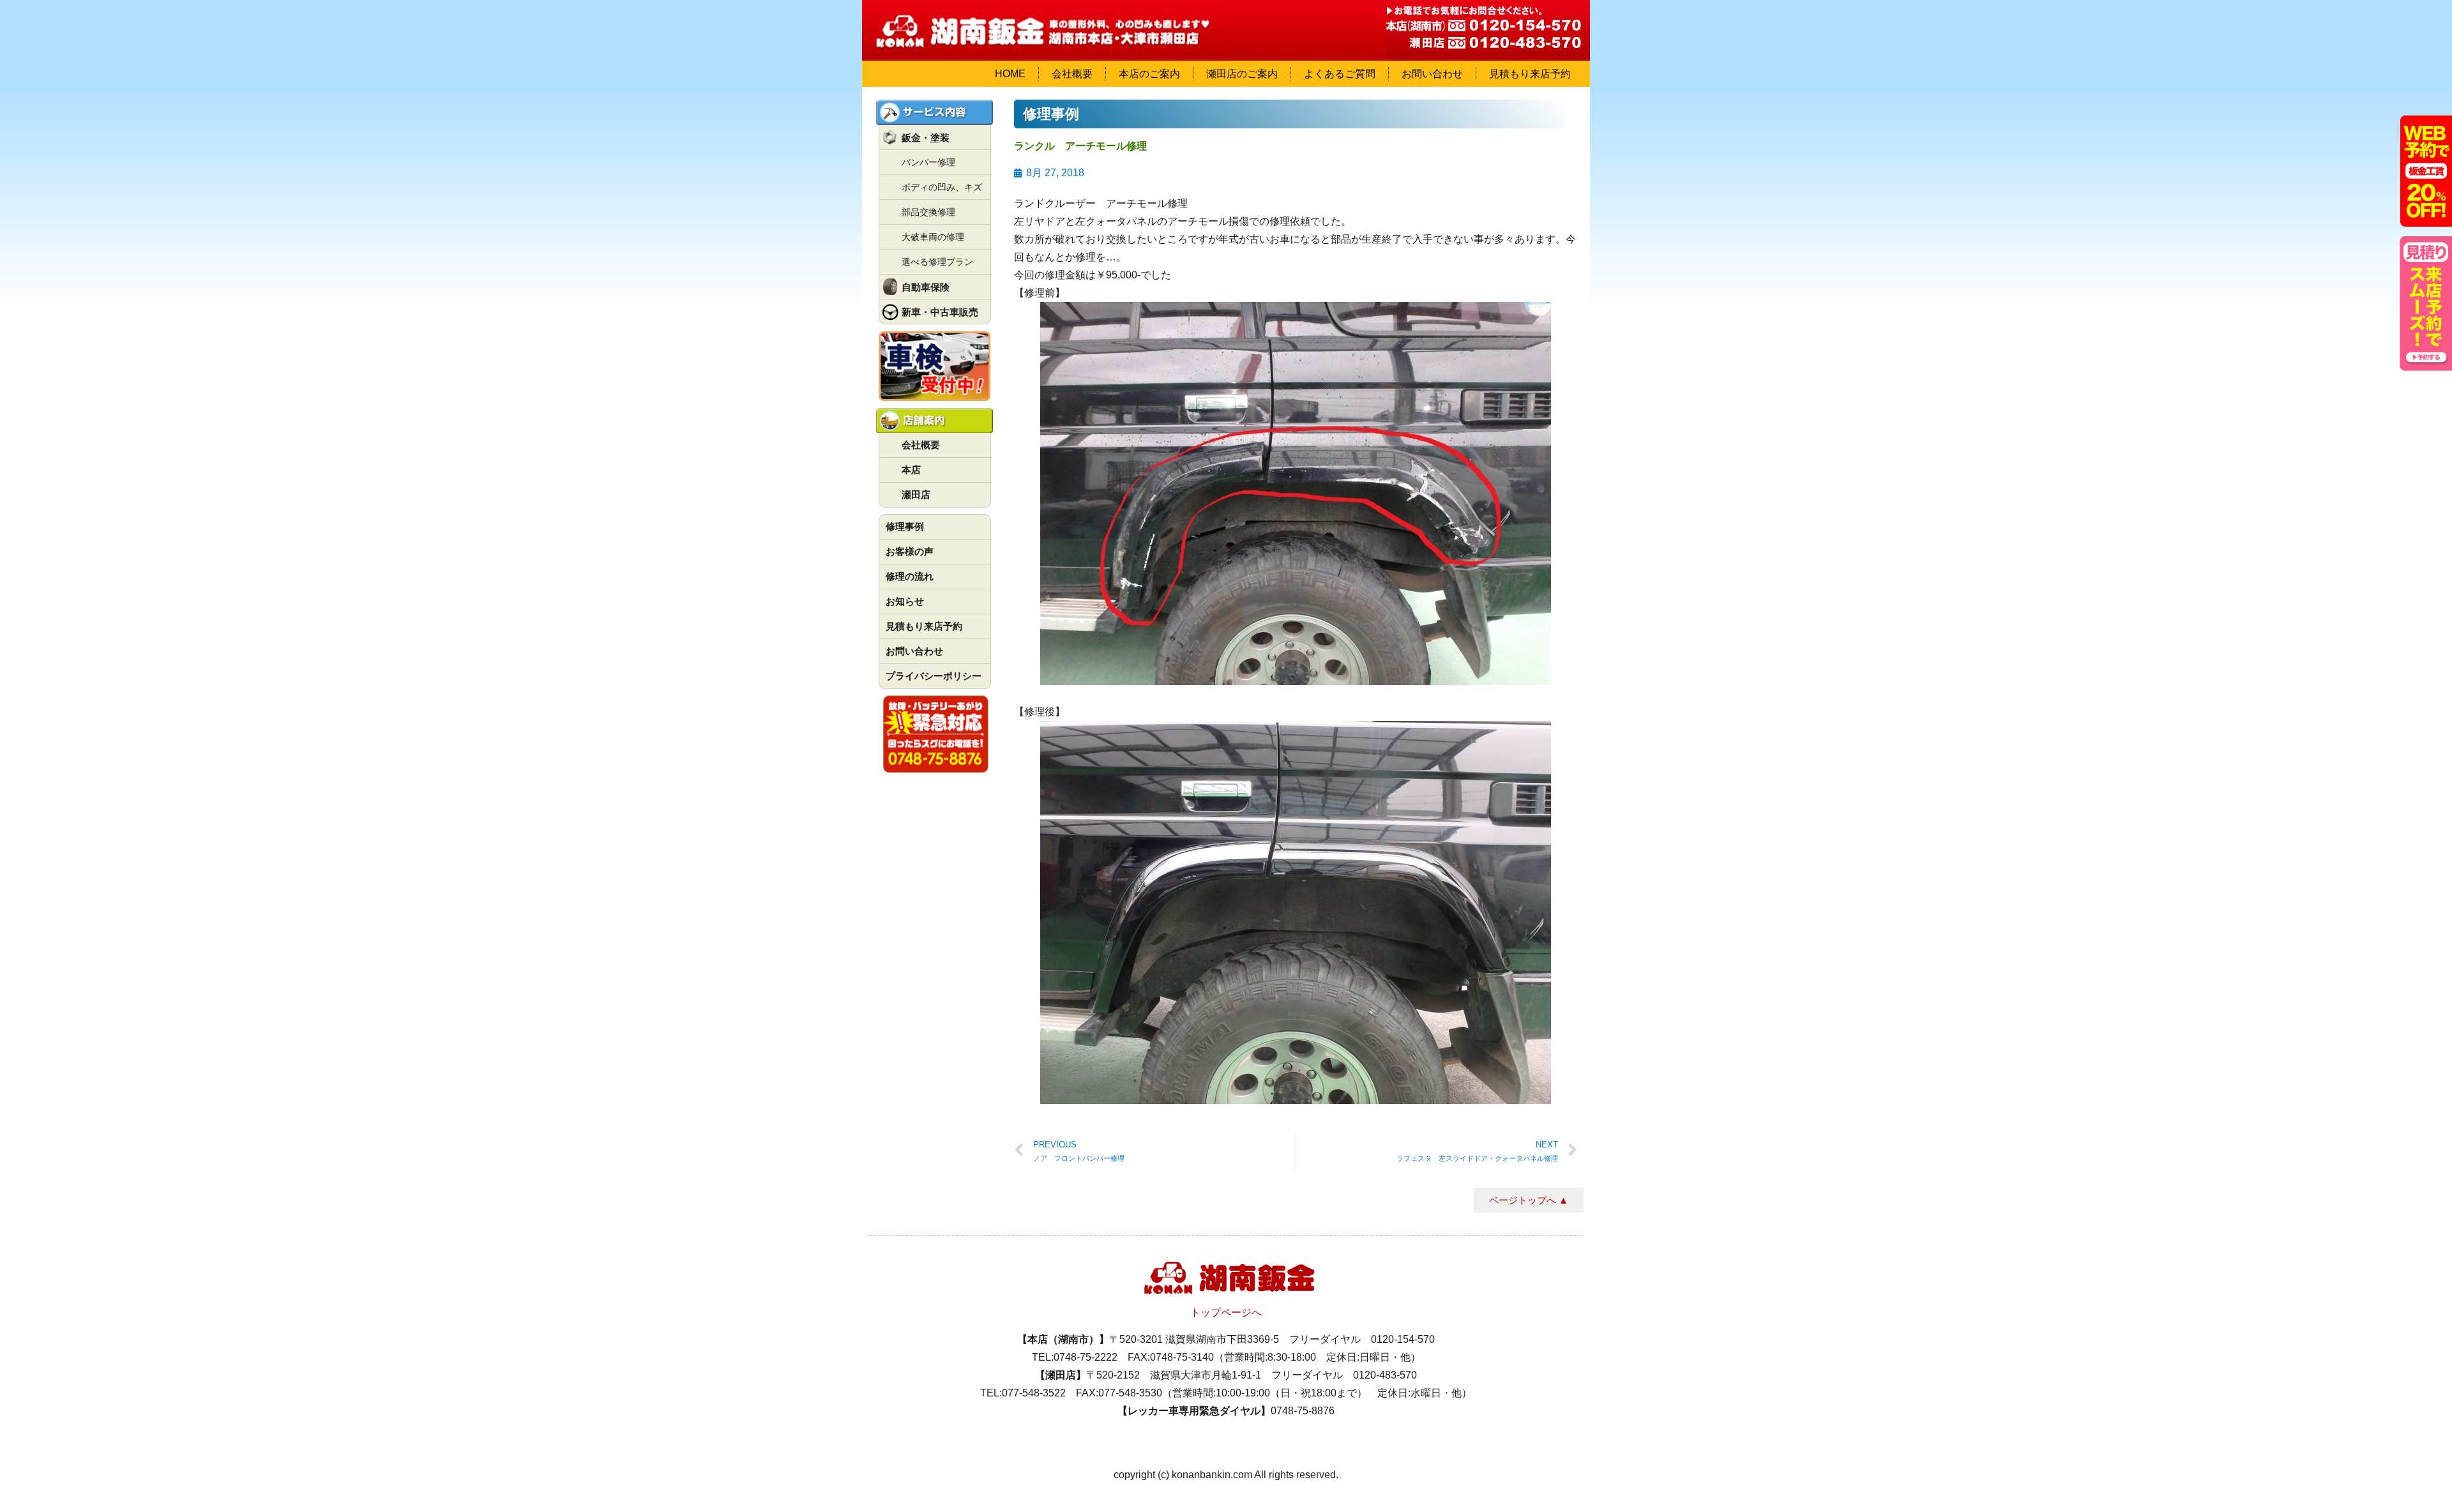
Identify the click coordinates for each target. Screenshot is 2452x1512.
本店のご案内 (1149, 74)
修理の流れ (910, 576)
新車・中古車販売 (940, 312)
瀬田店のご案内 (1242, 74)
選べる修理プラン (937, 262)
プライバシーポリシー (934, 676)
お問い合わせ (1432, 74)
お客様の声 (910, 551)
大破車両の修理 (933, 237)
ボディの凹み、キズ (942, 187)
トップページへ (1226, 1312)
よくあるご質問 (1340, 74)
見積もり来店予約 (1530, 74)
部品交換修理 (928, 212)
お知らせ (905, 601)
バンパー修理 (928, 162)
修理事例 (905, 526)
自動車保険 (926, 287)
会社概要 (1072, 74)
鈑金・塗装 (926, 138)
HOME (1010, 74)
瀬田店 (916, 495)
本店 (911, 470)
